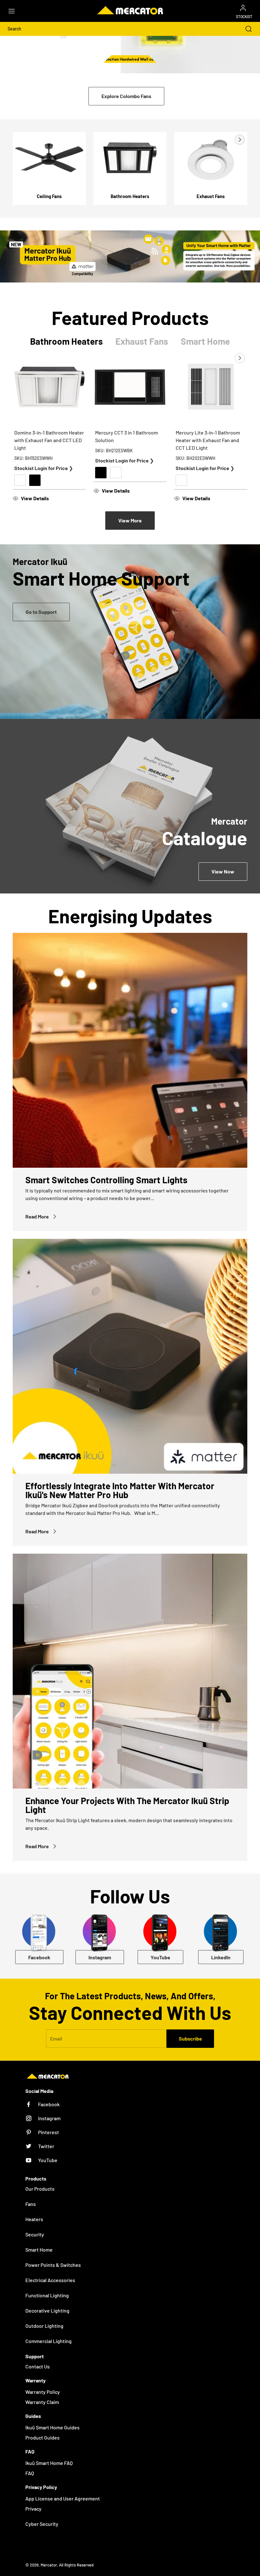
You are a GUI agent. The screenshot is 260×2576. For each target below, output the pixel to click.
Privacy (33, 2509)
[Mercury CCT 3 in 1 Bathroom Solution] (130, 387)
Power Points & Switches (53, 2265)
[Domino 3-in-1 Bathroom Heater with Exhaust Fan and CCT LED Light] (49, 387)
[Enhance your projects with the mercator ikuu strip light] (130, 1671)
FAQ (30, 2473)
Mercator (49, 2565)
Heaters (34, 2219)
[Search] (245, 29)
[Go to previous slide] (225, 140)
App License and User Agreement (63, 2498)
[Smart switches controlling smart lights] (130, 1050)
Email (56, 2038)
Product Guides (42, 2437)
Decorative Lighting (47, 2310)
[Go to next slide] (239, 140)
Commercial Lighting (49, 2341)
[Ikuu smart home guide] (130, 632)
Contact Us (38, 2366)
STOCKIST (244, 17)
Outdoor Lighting (44, 2326)
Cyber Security (42, 2524)
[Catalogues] (130, 806)
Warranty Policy (43, 2392)
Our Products (40, 2189)
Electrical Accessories (50, 2280)
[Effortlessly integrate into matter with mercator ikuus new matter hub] (130, 1356)
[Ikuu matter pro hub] (130, 256)
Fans (31, 2204)
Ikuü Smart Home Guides (52, 2427)
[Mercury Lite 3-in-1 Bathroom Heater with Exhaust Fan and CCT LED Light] (211, 387)
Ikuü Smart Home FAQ (49, 2463)
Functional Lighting (47, 2295)
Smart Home (39, 2250)
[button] (15, 11)
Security (35, 2234)
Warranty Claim (42, 2402)
